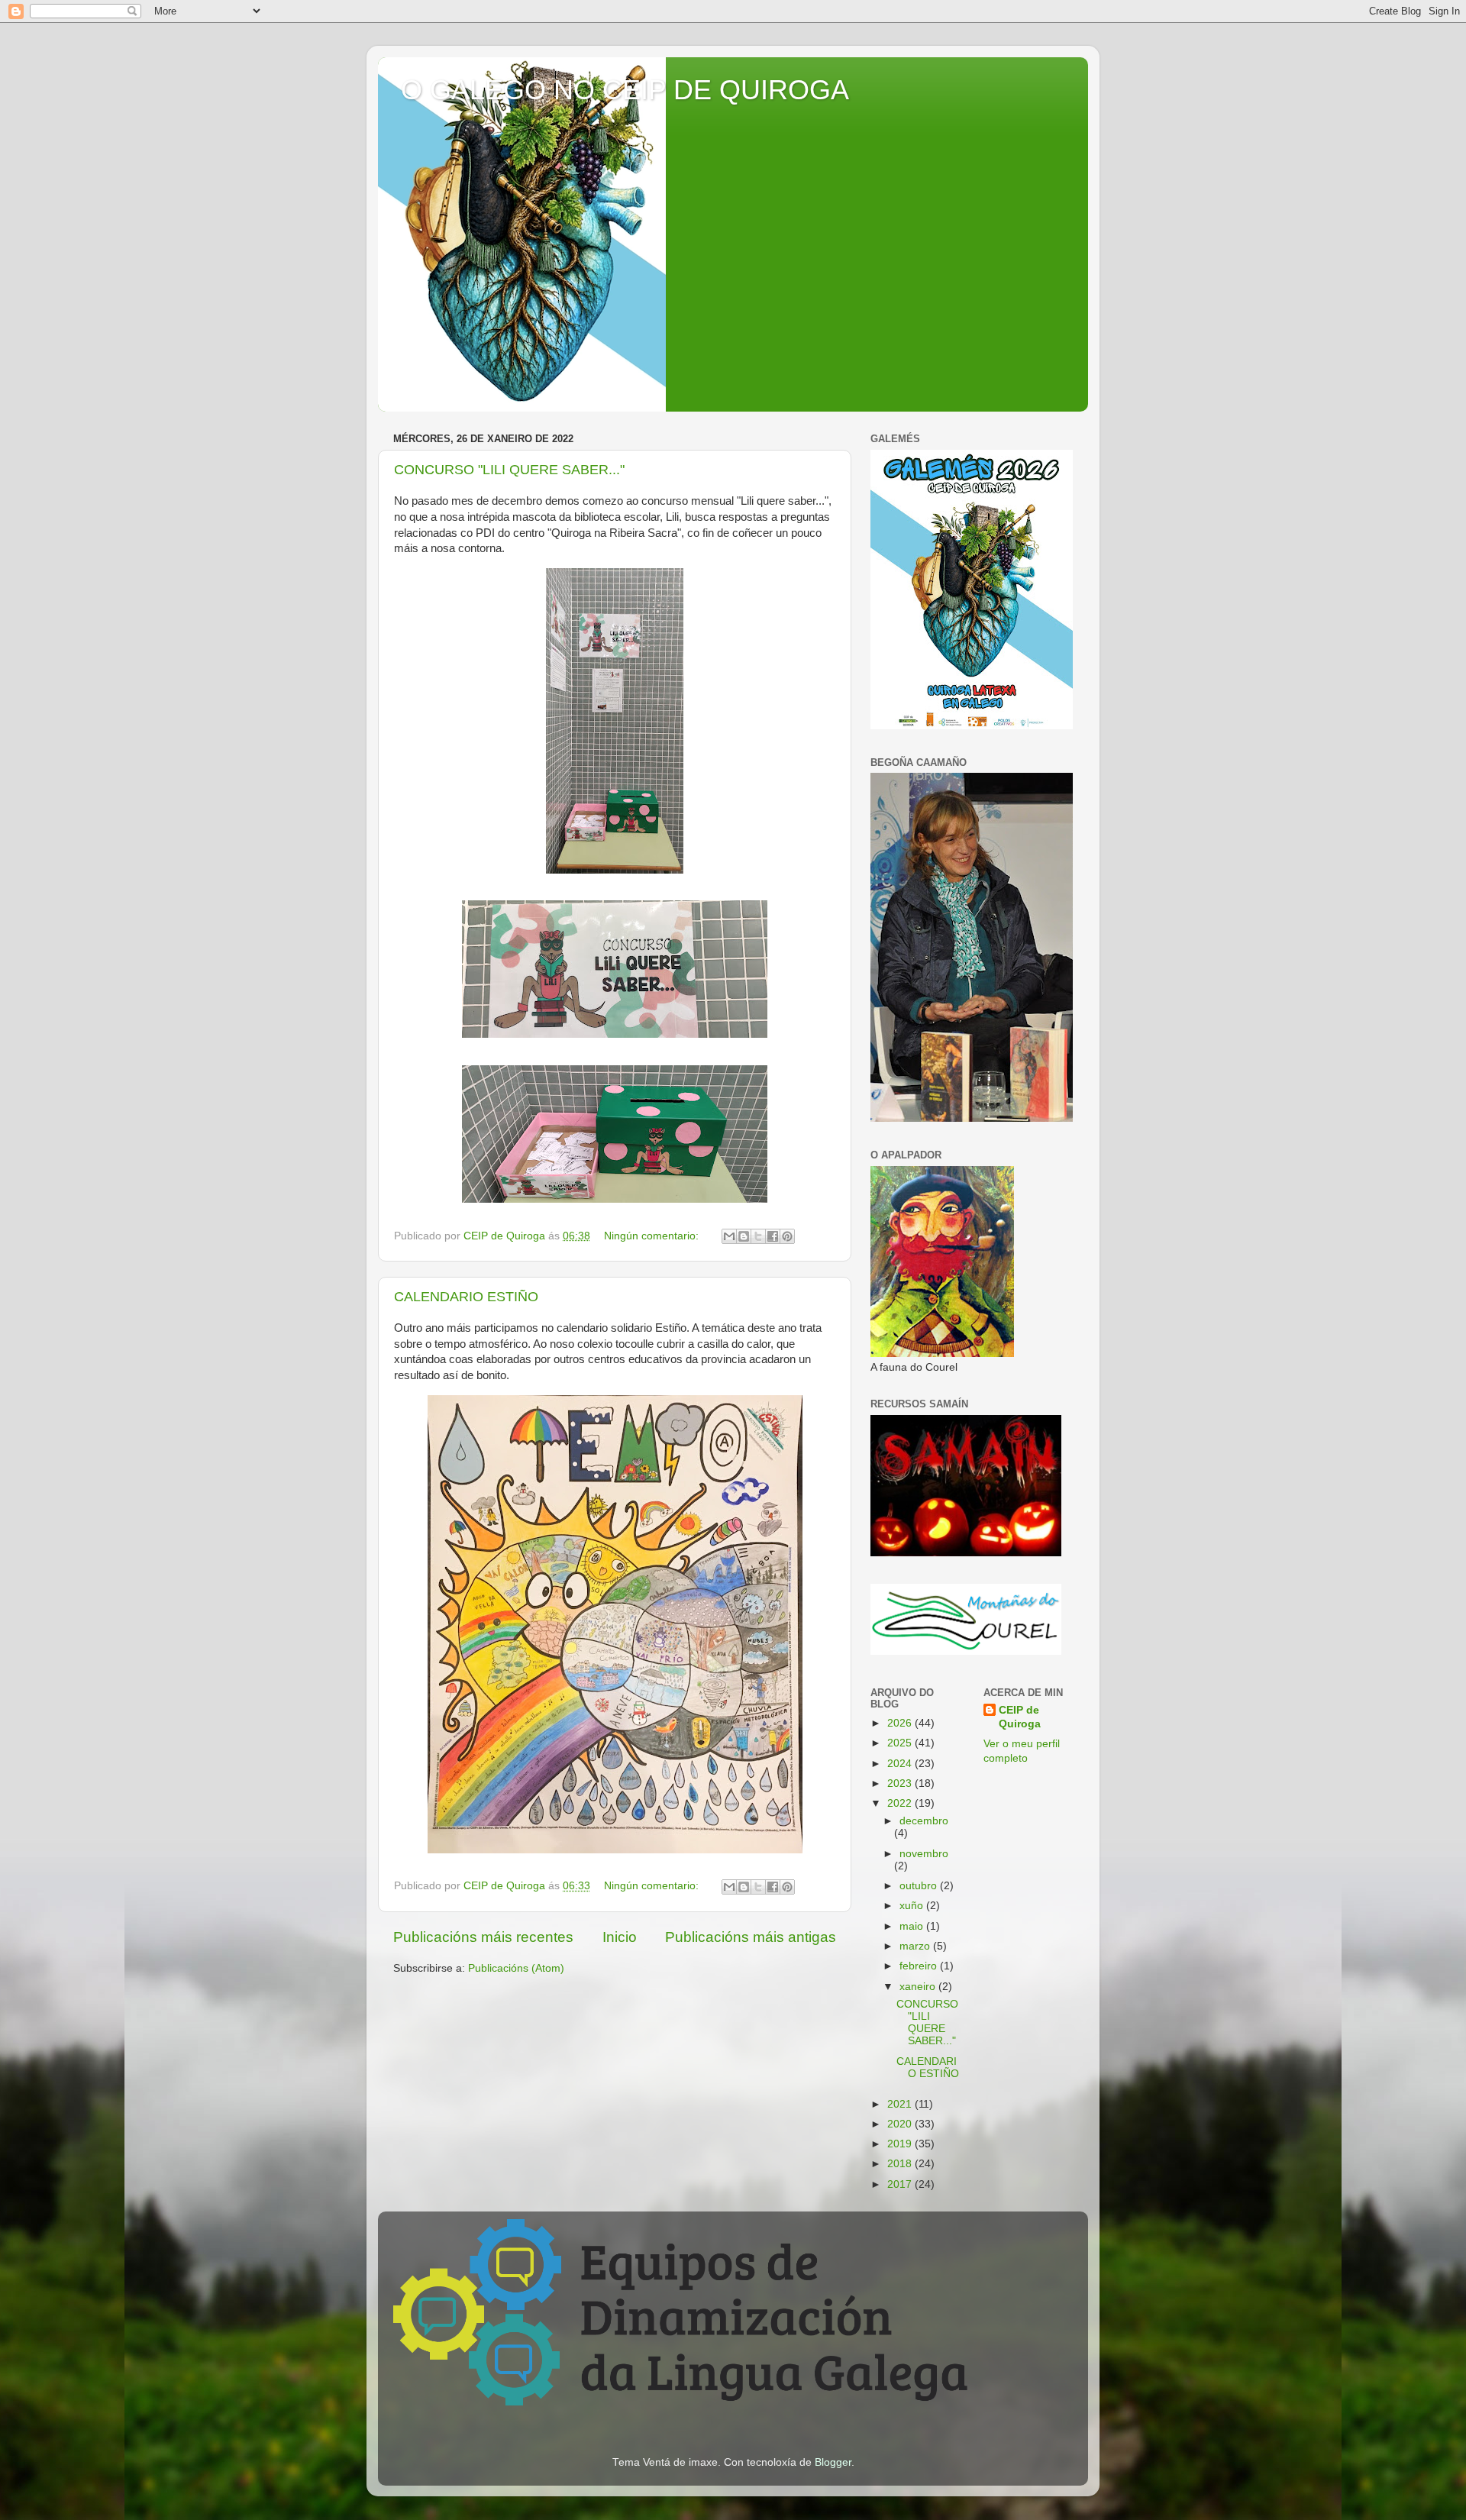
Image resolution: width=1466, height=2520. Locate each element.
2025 (901, 1743)
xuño (913, 1906)
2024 (901, 1764)
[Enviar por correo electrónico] (729, 1236)
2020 (901, 2124)
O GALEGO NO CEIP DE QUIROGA (625, 90)
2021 (901, 2104)
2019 (901, 2144)
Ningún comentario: (653, 1236)
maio (913, 1926)
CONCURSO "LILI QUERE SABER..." (509, 470)
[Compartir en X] (758, 1236)
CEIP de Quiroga (1020, 1717)
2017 (901, 2184)
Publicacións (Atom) (516, 1968)
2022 (901, 1803)
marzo (916, 1946)
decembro (924, 1821)
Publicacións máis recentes (483, 1937)
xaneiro (919, 1987)
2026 (901, 1723)
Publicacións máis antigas (751, 1937)
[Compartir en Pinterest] (787, 1236)
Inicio (620, 1937)
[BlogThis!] (744, 1236)
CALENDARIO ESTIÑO (466, 1297)
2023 (901, 1783)
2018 (901, 2164)
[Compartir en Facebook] (773, 1236)
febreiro (920, 1966)
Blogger (833, 2462)
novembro (924, 1854)
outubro (920, 1886)
